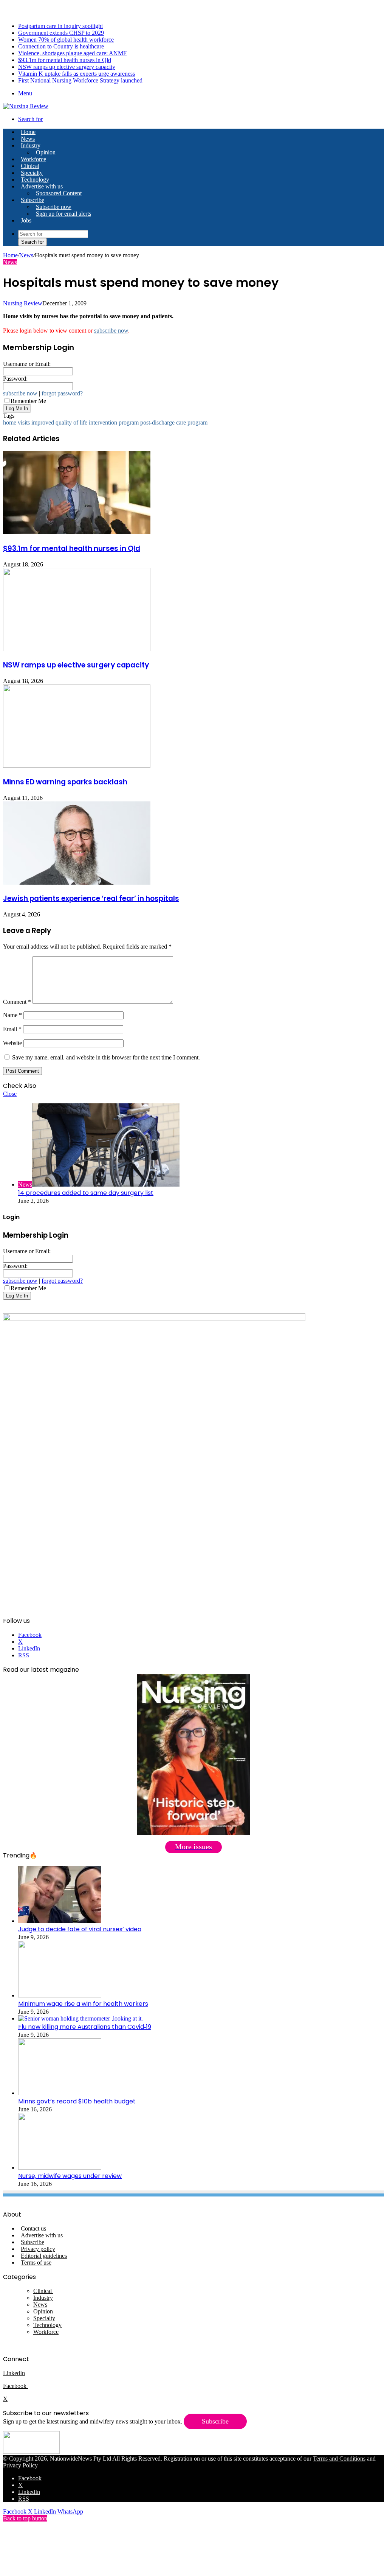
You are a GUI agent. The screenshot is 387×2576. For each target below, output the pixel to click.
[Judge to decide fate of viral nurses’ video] (60, 1921)
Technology (35, 180)
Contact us (33, 2228)
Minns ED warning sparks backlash (65, 782)
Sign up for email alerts (63, 214)
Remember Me (28, 401)
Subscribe (33, 200)
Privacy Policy (20, 2465)
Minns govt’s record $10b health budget (77, 2101)
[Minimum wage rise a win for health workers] (60, 1995)
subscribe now (111, 331)
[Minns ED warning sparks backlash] (77, 766)
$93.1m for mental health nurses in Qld (65, 60)
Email (12, 1029)
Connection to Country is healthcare (61, 46)
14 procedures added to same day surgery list (86, 1193)
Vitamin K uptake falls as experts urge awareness (77, 74)
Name (12, 1015)
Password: (15, 379)
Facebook (15, 2386)
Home (10, 255)
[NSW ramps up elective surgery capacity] (77, 649)
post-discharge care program (174, 422)
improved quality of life (59, 422)
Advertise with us (42, 186)
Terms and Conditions (339, 2459)
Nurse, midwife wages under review (70, 2176)
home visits (16, 422)
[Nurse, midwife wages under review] (60, 2168)
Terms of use (36, 2263)
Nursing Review (23, 303)
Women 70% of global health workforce (66, 40)
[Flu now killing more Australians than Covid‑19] (80, 2018)
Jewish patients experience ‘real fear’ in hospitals (91, 898)
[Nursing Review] (26, 106)
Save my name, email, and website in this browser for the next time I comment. (106, 1057)
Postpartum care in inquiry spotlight (60, 26)
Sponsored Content (59, 193)
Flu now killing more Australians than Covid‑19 (85, 2027)
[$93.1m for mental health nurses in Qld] (77, 532)
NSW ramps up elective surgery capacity (67, 67)
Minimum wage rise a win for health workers (83, 2004)
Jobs (26, 220)
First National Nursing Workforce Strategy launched (80, 80)
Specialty (32, 173)
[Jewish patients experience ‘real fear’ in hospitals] (77, 883)
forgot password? (62, 393)
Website (12, 1043)
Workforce (33, 159)
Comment (17, 1002)
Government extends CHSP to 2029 (61, 33)
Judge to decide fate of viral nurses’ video (80, 1929)
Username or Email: (27, 364)
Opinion (46, 152)
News (28, 139)
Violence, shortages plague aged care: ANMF (72, 53)
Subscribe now (54, 207)
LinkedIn (14, 2373)
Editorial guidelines (44, 2256)
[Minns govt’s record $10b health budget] (60, 2093)
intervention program (114, 422)
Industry (31, 145)
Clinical (30, 166)
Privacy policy (38, 2249)
